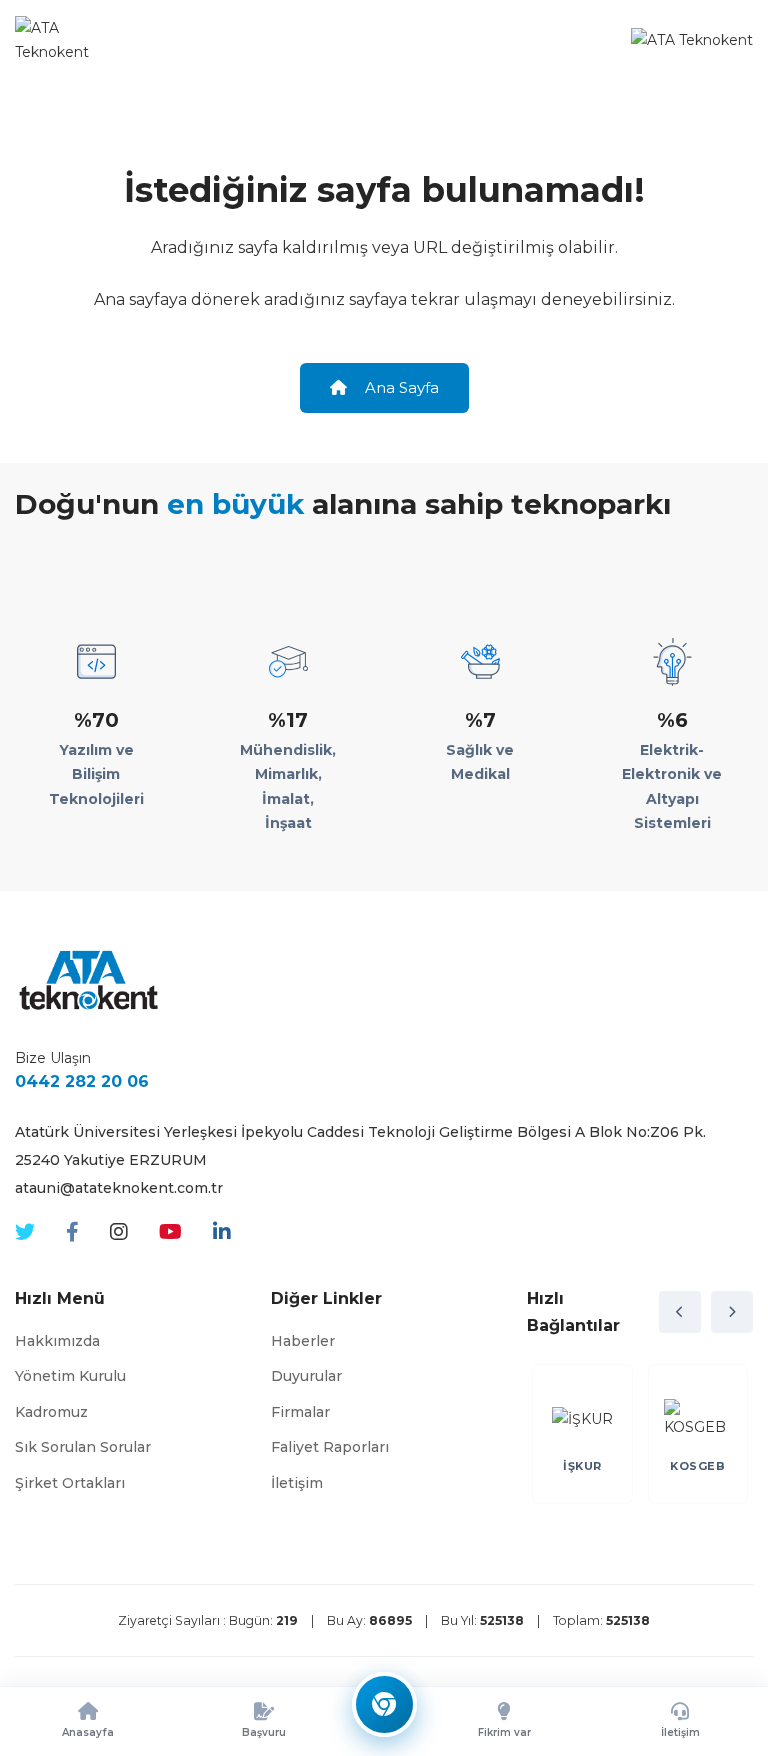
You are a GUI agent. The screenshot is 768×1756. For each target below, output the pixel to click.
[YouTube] (170, 1232)
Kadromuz (51, 1412)
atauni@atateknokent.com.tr (119, 1188)
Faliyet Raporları (330, 1447)
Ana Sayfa (400, 387)
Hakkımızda (57, 1341)
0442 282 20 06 (82, 1081)
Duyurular (306, 1376)
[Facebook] (72, 1232)
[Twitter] (25, 1232)
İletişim (297, 1483)
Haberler (303, 1341)
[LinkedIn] (222, 1232)
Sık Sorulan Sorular (83, 1447)
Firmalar (300, 1412)
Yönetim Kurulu (70, 1376)
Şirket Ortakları (70, 1483)
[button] (680, 1312)
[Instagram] (119, 1232)
